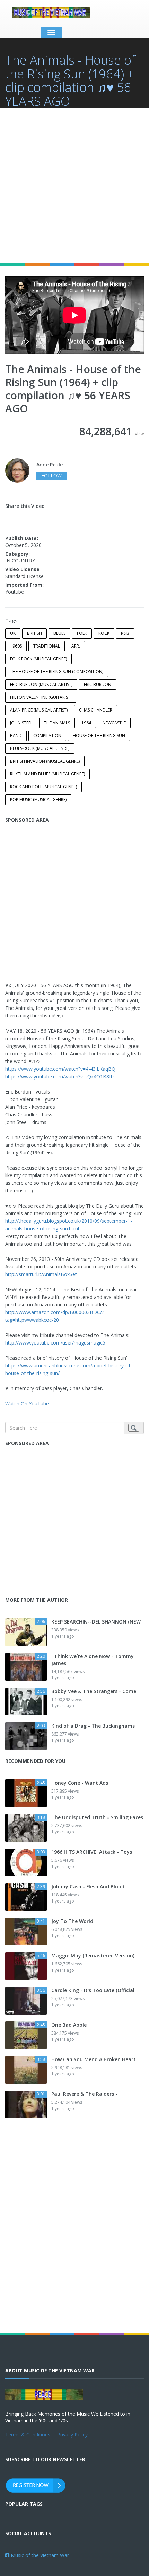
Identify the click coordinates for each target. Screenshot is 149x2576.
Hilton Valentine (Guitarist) (41, 697)
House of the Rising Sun (99, 736)
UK (13, 633)
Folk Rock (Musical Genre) (38, 659)
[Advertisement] (74, 185)
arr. (76, 646)
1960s (16, 646)
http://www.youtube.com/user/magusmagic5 (55, 1343)
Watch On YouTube (27, 1403)
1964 (86, 723)
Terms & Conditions (28, 2434)
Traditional (47, 646)
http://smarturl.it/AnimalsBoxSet (41, 1274)
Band (16, 736)
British (34, 633)
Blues (59, 633)
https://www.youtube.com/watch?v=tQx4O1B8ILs (60, 1076)
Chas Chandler (96, 710)
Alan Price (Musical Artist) (39, 710)
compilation (47, 736)
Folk (82, 633)
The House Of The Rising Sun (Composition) (57, 672)
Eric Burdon (98, 684)
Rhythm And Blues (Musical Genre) (47, 774)
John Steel (21, 723)
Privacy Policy (72, 2434)
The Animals (57, 723)
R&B (125, 633)
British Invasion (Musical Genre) (45, 761)
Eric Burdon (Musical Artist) (41, 684)
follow (51, 476)
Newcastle (114, 723)
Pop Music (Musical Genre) (38, 799)
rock (104, 633)
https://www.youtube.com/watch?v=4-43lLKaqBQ (60, 1069)
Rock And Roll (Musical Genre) (43, 787)
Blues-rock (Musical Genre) (40, 748)
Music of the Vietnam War (39, 2555)
